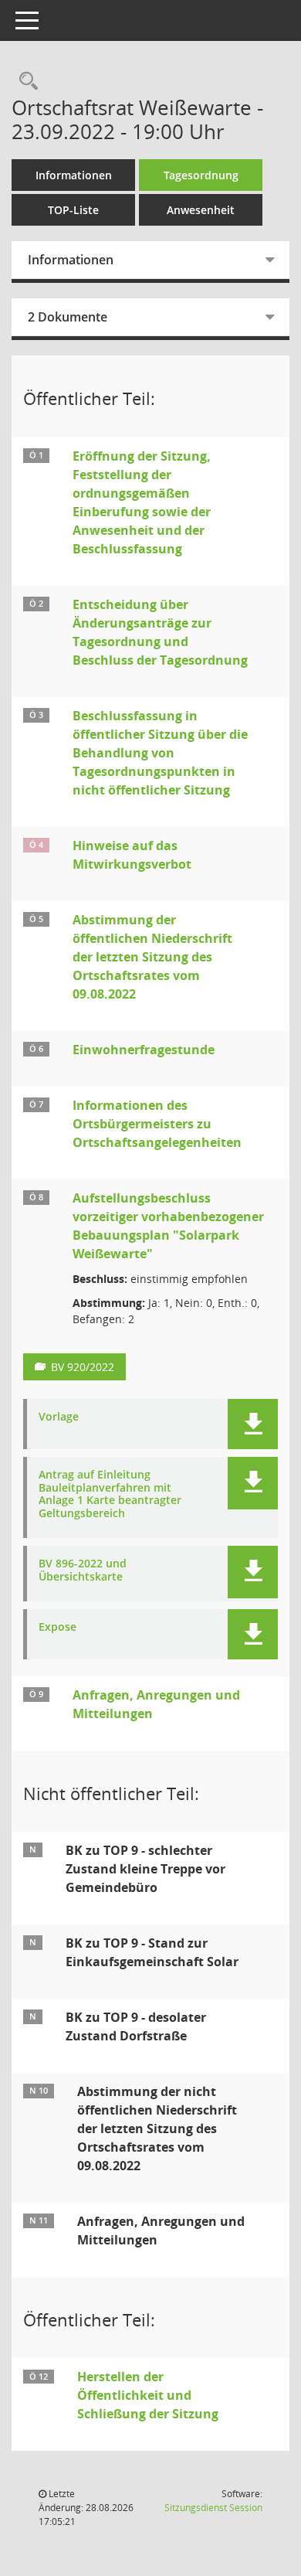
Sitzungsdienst (213, 2508)
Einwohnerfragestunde (144, 1050)
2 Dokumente (68, 317)
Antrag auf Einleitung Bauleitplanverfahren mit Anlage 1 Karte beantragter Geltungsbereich (110, 1494)
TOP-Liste (73, 210)
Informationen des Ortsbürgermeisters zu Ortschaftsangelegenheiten (157, 1124)
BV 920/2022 (83, 1367)
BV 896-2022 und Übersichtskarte (83, 1570)
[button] (253, 1424)
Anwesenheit (201, 210)
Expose (57, 1627)
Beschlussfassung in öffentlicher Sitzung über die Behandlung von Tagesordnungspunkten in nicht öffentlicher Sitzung (160, 753)
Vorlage (59, 1417)
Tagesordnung (201, 175)
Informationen (74, 175)
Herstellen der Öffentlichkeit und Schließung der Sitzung (148, 2395)
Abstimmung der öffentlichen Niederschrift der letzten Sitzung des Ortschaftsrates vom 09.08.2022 (152, 957)
